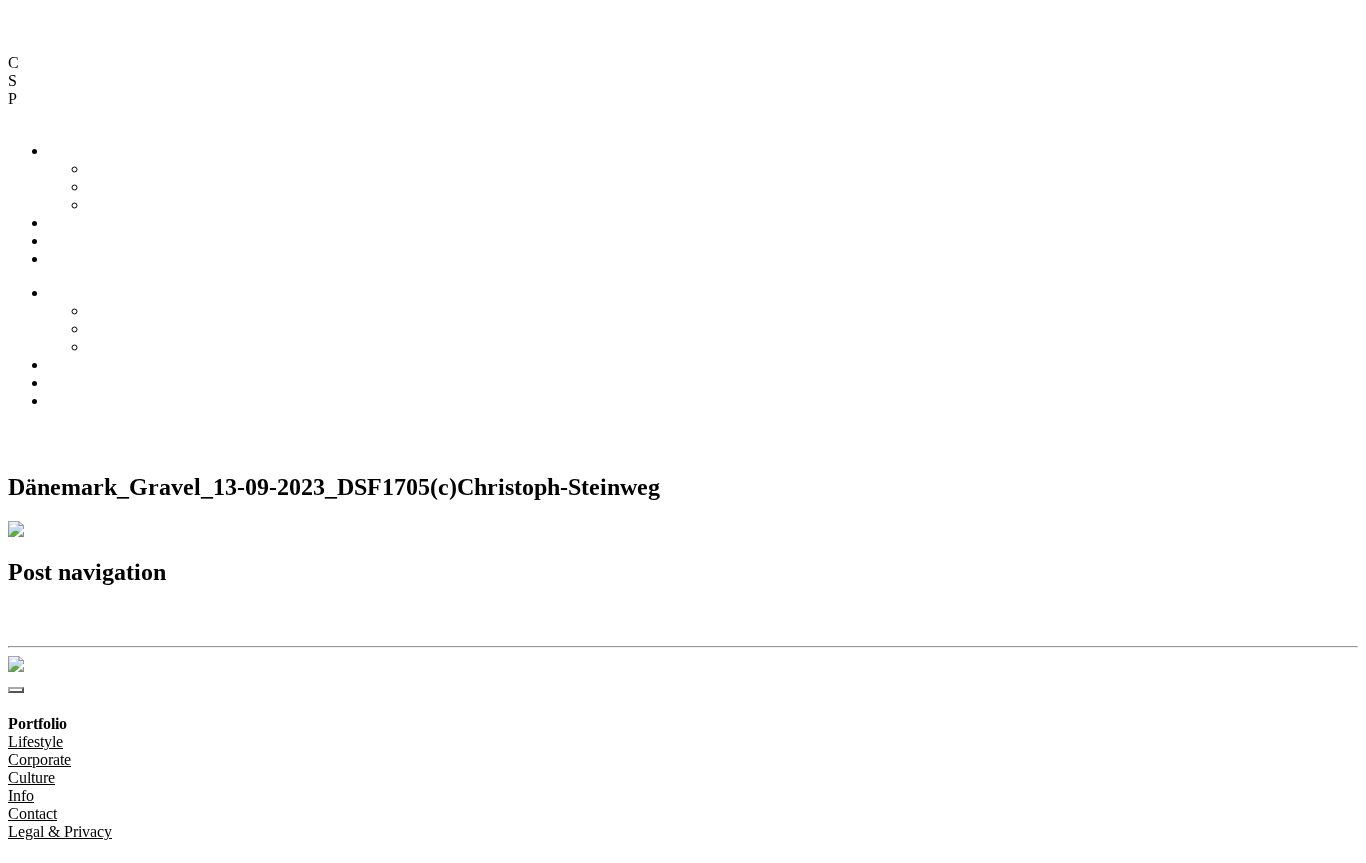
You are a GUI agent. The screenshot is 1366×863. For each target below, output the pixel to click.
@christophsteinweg (72, 434)
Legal (66, 258)
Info (61, 222)
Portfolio (75, 150)
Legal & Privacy (225, 434)
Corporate (119, 186)
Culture (111, 204)
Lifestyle (115, 168)
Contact (72, 240)
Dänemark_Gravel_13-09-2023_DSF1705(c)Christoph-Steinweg (200, 615)
